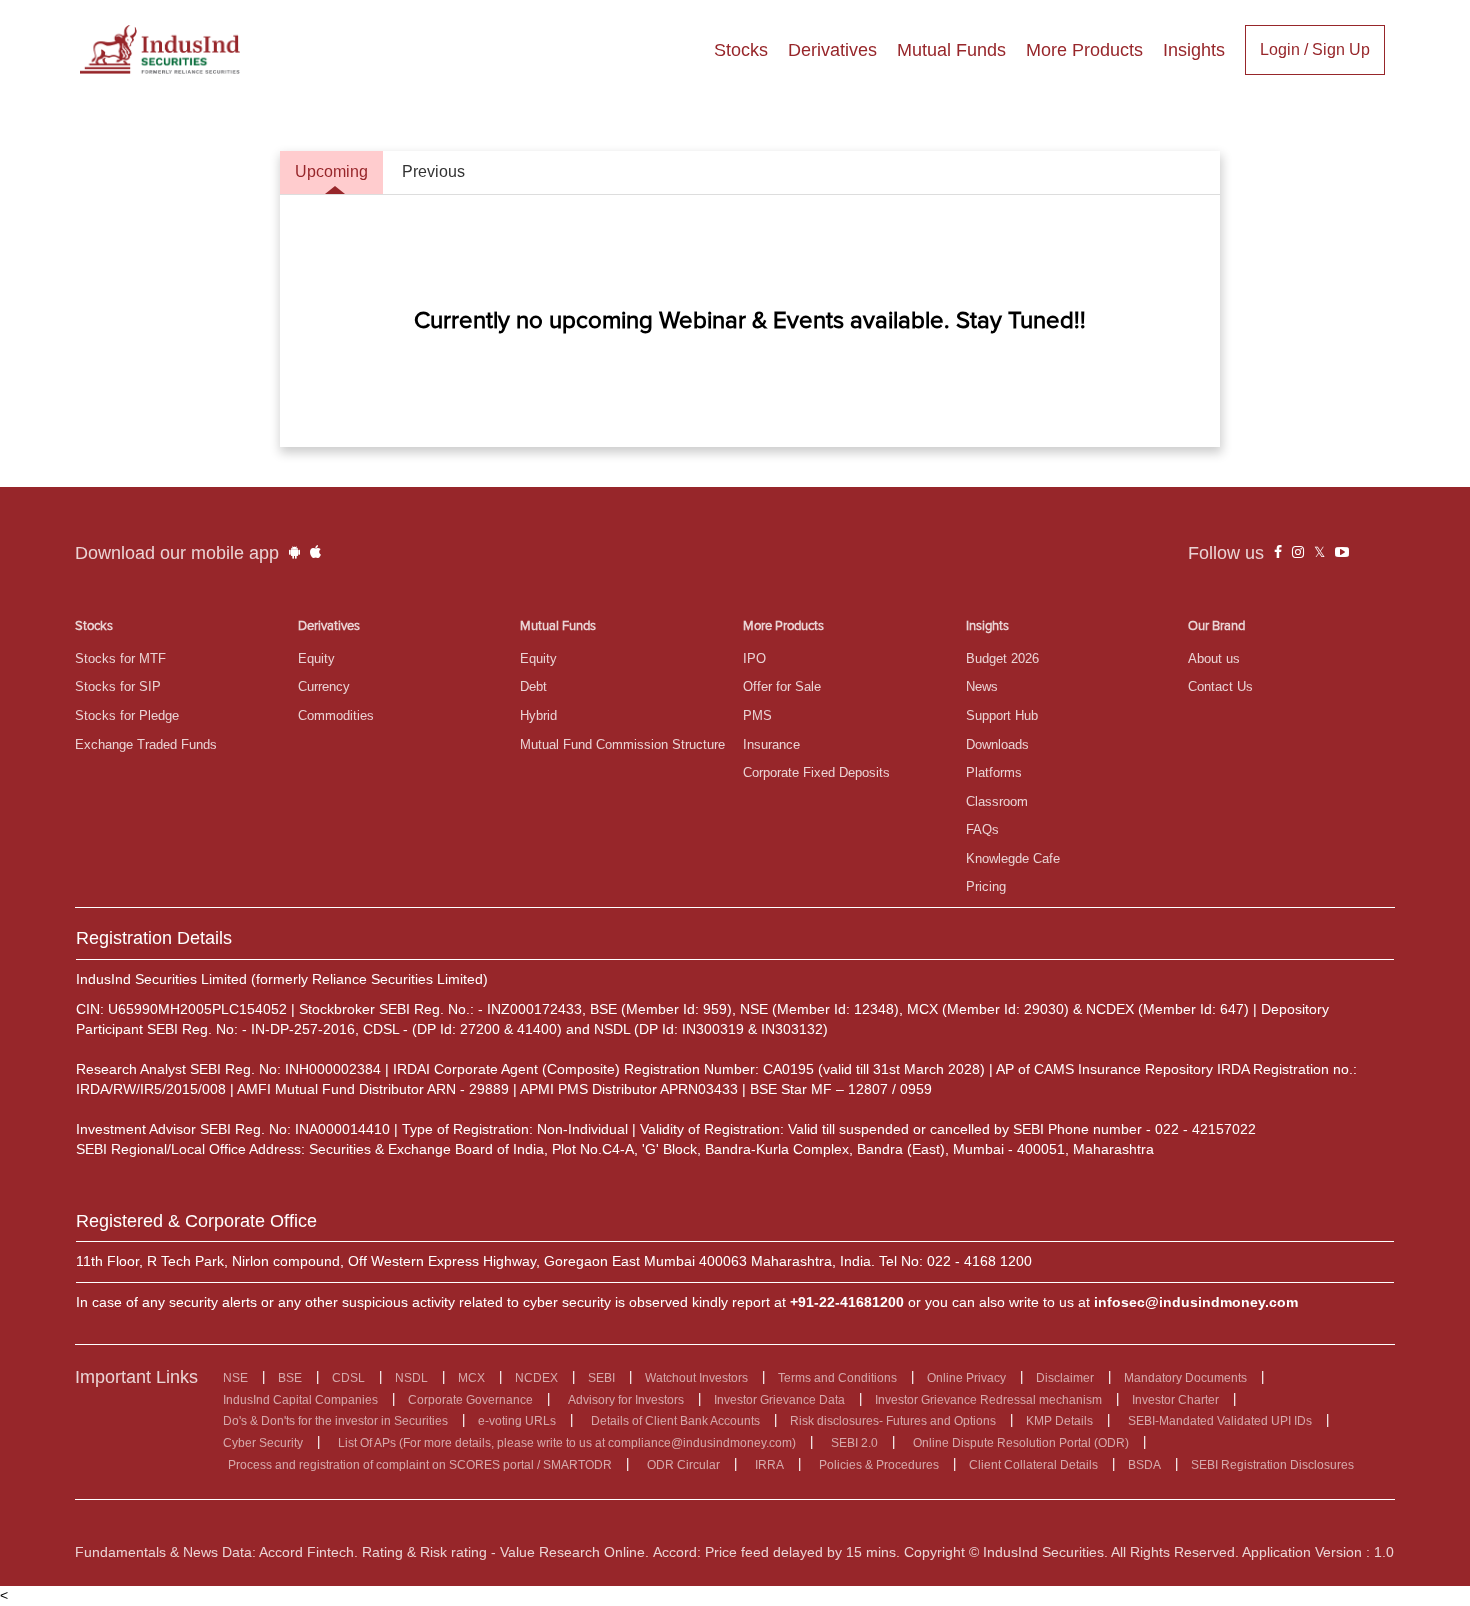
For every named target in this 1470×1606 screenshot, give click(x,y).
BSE (290, 1378)
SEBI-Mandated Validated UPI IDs (1220, 1421)
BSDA (1144, 1465)
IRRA (769, 1465)
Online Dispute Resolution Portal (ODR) (1021, 1443)
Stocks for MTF (120, 658)
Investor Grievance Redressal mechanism (988, 1400)
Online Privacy (966, 1378)
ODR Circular (683, 1465)
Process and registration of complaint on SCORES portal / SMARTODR (420, 1465)
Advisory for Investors (626, 1400)
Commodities (336, 715)
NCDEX (536, 1378)
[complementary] (1278, 553)
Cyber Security (263, 1443)
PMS (757, 715)
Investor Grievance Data (779, 1400)
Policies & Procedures (879, 1465)
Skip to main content (70, 18)
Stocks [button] (741, 50)
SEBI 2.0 (854, 1443)
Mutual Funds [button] (951, 50)
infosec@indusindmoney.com (1196, 1302)
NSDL (411, 1378)
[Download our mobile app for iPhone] (315, 553)
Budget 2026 (1002, 658)
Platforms (994, 772)
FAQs (982, 829)
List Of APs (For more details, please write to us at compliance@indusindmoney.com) (567, 1443)
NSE (235, 1378)
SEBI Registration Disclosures (1272, 1465)
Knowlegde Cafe (1013, 858)
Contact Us (1220, 686)
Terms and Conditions (837, 1378)
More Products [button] (1084, 50)
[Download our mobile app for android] (294, 553)
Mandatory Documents (1185, 1378)
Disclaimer (1065, 1378)
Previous (433, 171)
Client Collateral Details (1033, 1465)
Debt (533, 686)
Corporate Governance (470, 1400)
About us (1214, 658)
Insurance (771, 744)
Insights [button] (1194, 50)
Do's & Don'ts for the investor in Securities (335, 1421)
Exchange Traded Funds (146, 744)
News (982, 686)
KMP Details (1059, 1421)
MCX (471, 1378)
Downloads (997, 744)
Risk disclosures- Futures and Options (893, 1421)
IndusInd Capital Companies (300, 1400)
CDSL (348, 1378)
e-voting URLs (517, 1421)
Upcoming (331, 171)
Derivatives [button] (832, 50)
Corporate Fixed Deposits (816, 772)
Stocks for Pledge (127, 715)
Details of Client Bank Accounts (675, 1421)
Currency (324, 686)
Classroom (997, 801)
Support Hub (1002, 715)
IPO (754, 658)
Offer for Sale (782, 686)
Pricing (986, 886)
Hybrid (538, 715)
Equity (316, 658)
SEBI (601, 1378)
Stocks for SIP (118, 686)
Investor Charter (1175, 1400)
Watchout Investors (696, 1378)
